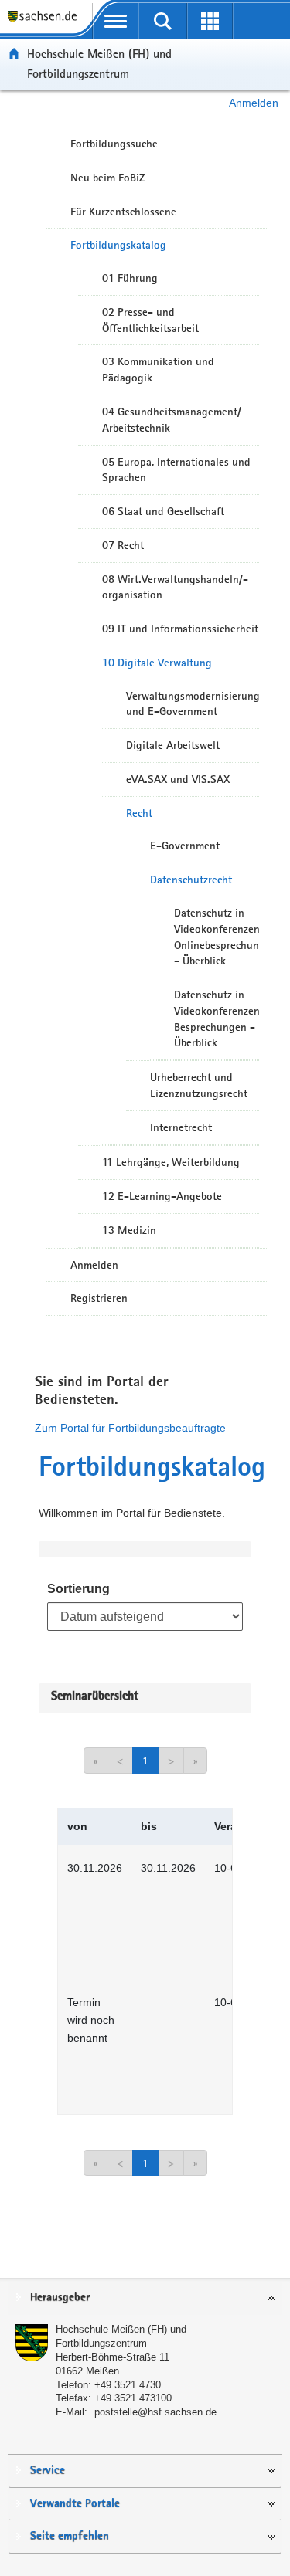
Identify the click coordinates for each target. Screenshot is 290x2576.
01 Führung (130, 278)
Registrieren (99, 1298)
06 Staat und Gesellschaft (163, 511)
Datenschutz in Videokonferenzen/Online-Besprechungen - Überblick (217, 1019)
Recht (139, 813)
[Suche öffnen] (163, 21)
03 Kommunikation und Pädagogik (158, 369)
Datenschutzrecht (191, 880)
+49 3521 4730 (128, 2385)
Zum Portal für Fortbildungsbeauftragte (130, 1428)
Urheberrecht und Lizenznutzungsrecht (199, 1085)
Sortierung (78, 1589)
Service (48, 2471)
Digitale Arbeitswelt (173, 745)
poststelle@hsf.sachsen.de (155, 2412)
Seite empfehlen (70, 2536)
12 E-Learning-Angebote (162, 1196)
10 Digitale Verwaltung (157, 663)
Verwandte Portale (75, 2504)
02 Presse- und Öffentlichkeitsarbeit (150, 320)
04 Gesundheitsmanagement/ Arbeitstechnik (172, 420)
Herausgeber (60, 2298)
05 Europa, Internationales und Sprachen (176, 470)
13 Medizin (129, 1230)
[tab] (145, 2298)
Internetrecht (181, 1127)
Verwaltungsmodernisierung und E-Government (193, 704)
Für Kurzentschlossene (123, 212)
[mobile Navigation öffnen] (116, 21)
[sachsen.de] (46, 24)
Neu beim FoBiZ (108, 178)
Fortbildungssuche (114, 144)
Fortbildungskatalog (118, 245)
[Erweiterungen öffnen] (210, 21)
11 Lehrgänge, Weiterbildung (171, 1162)
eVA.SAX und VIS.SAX (178, 779)
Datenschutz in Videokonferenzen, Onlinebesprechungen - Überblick (217, 937)
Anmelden (254, 103)
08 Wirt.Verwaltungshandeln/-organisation (175, 587)
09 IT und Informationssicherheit (180, 629)
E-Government (185, 846)
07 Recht (123, 545)
